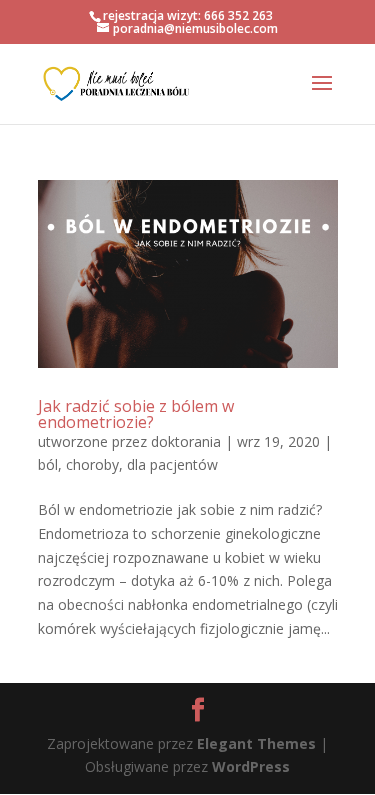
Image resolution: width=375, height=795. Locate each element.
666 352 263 (238, 15)
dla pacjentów (172, 464)
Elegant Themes (256, 743)
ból (48, 464)
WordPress (251, 766)
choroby (92, 464)
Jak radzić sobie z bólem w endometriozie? (136, 414)
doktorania (186, 441)
